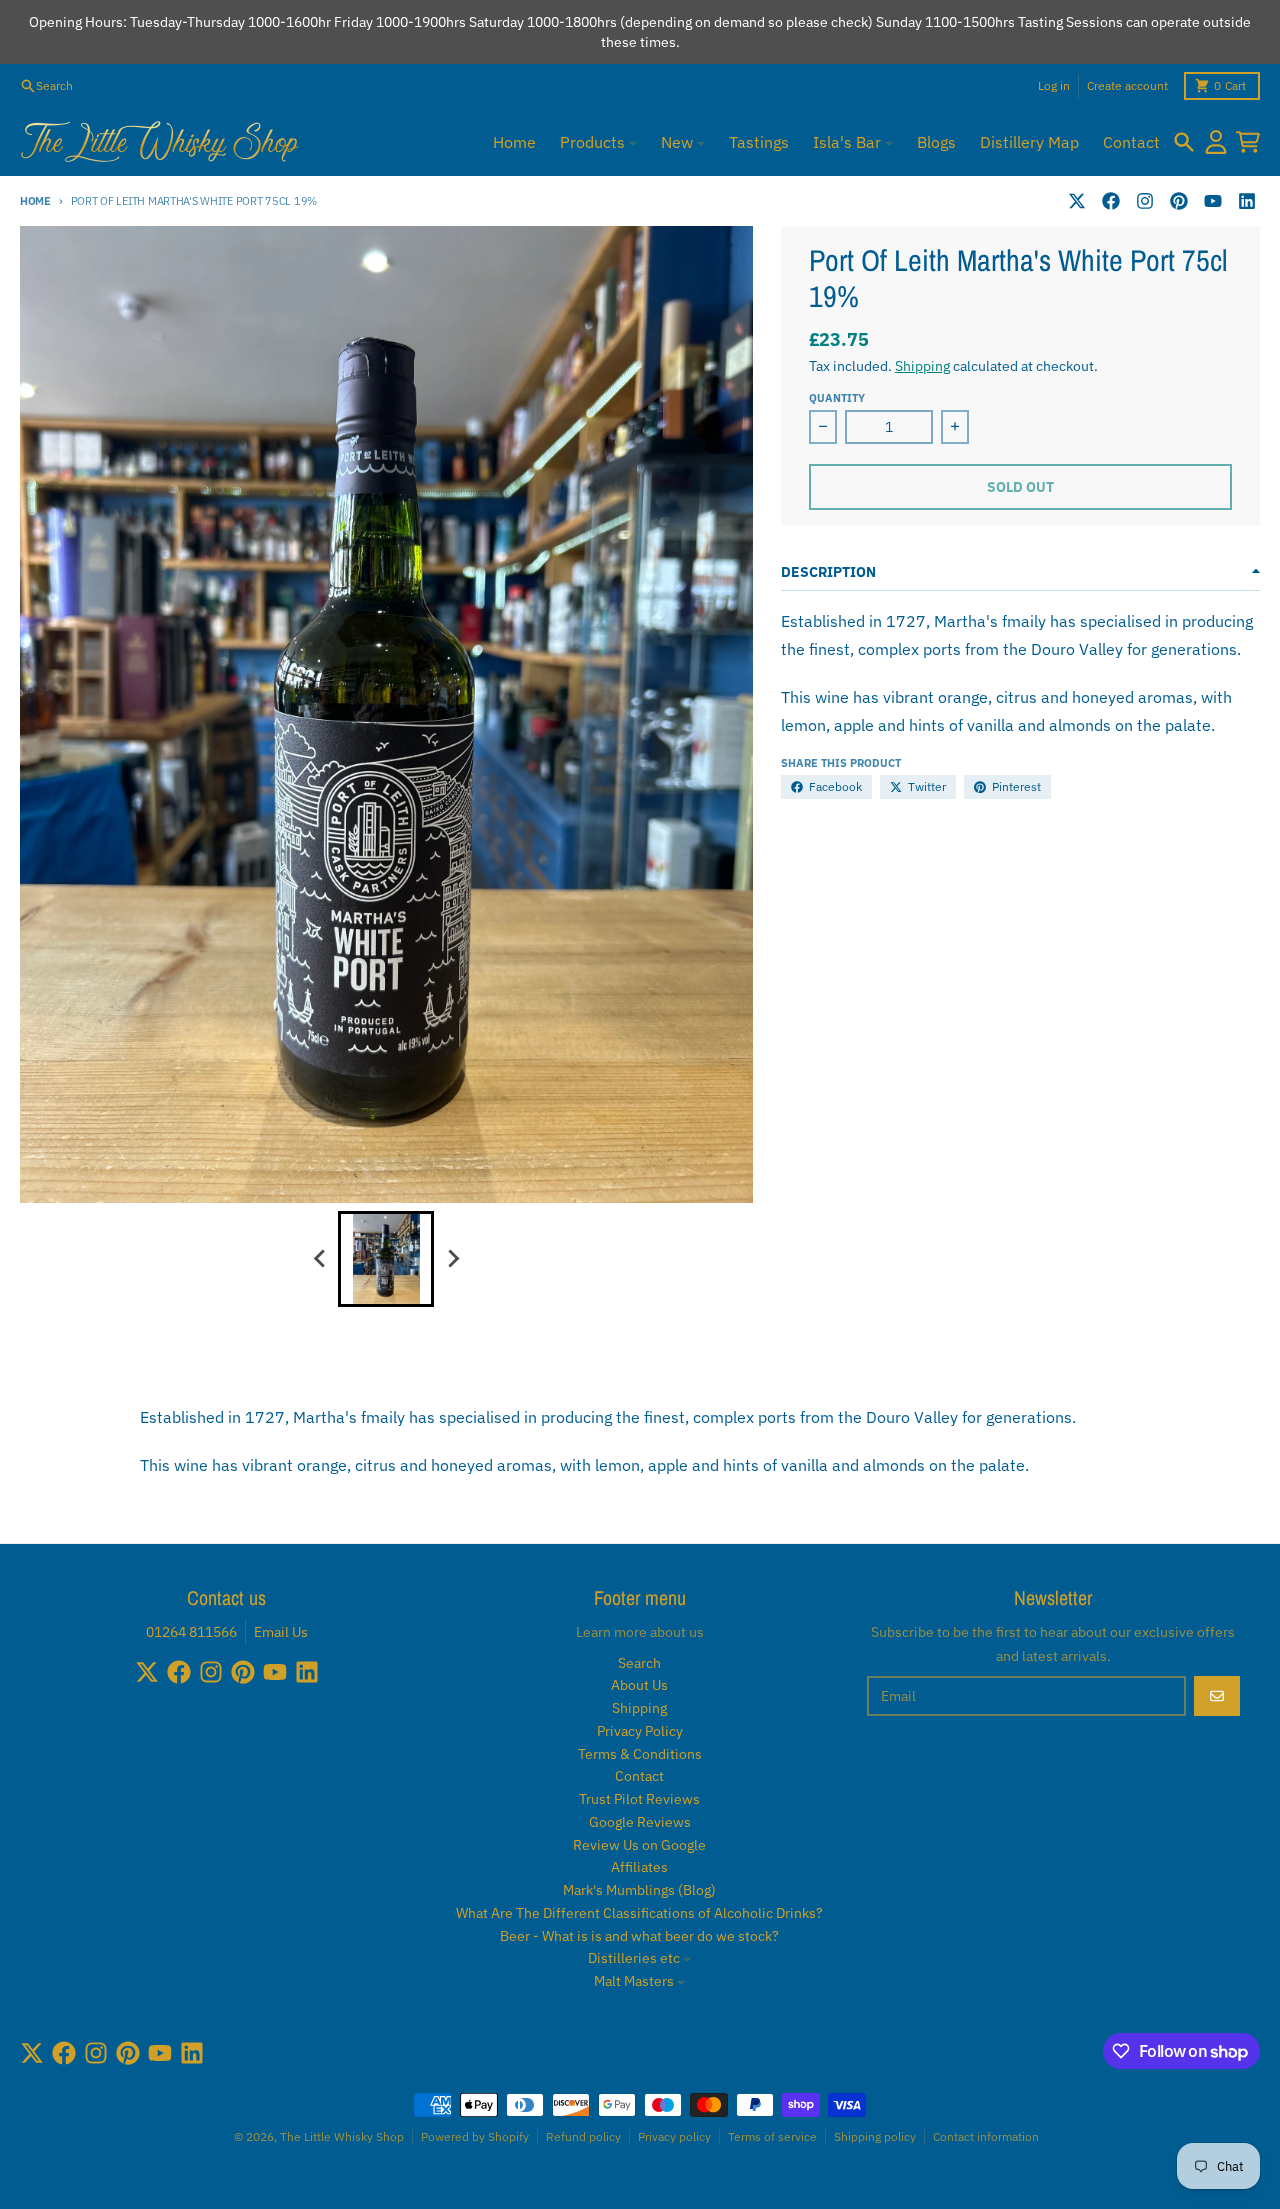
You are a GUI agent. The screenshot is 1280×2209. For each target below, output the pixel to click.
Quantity (837, 398)
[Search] (1184, 142)
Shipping (922, 366)
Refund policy (583, 2136)
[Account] (1216, 142)
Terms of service (772, 2136)
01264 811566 (191, 1632)
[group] (386, 1259)
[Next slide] (452, 1259)
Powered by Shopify (475, 2136)
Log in (1054, 85)
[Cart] (1248, 142)
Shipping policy (875, 2136)
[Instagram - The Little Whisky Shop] (1145, 201)
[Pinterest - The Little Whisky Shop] (1179, 201)
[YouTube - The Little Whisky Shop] (1213, 201)
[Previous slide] (320, 1259)
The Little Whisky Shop (342, 2136)
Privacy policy (674, 2136)
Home (35, 201)
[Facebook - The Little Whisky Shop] (1111, 201)
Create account (1127, 85)
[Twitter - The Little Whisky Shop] (1077, 201)
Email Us (281, 1632)
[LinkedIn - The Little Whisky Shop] (1247, 201)
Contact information (986, 2136)
